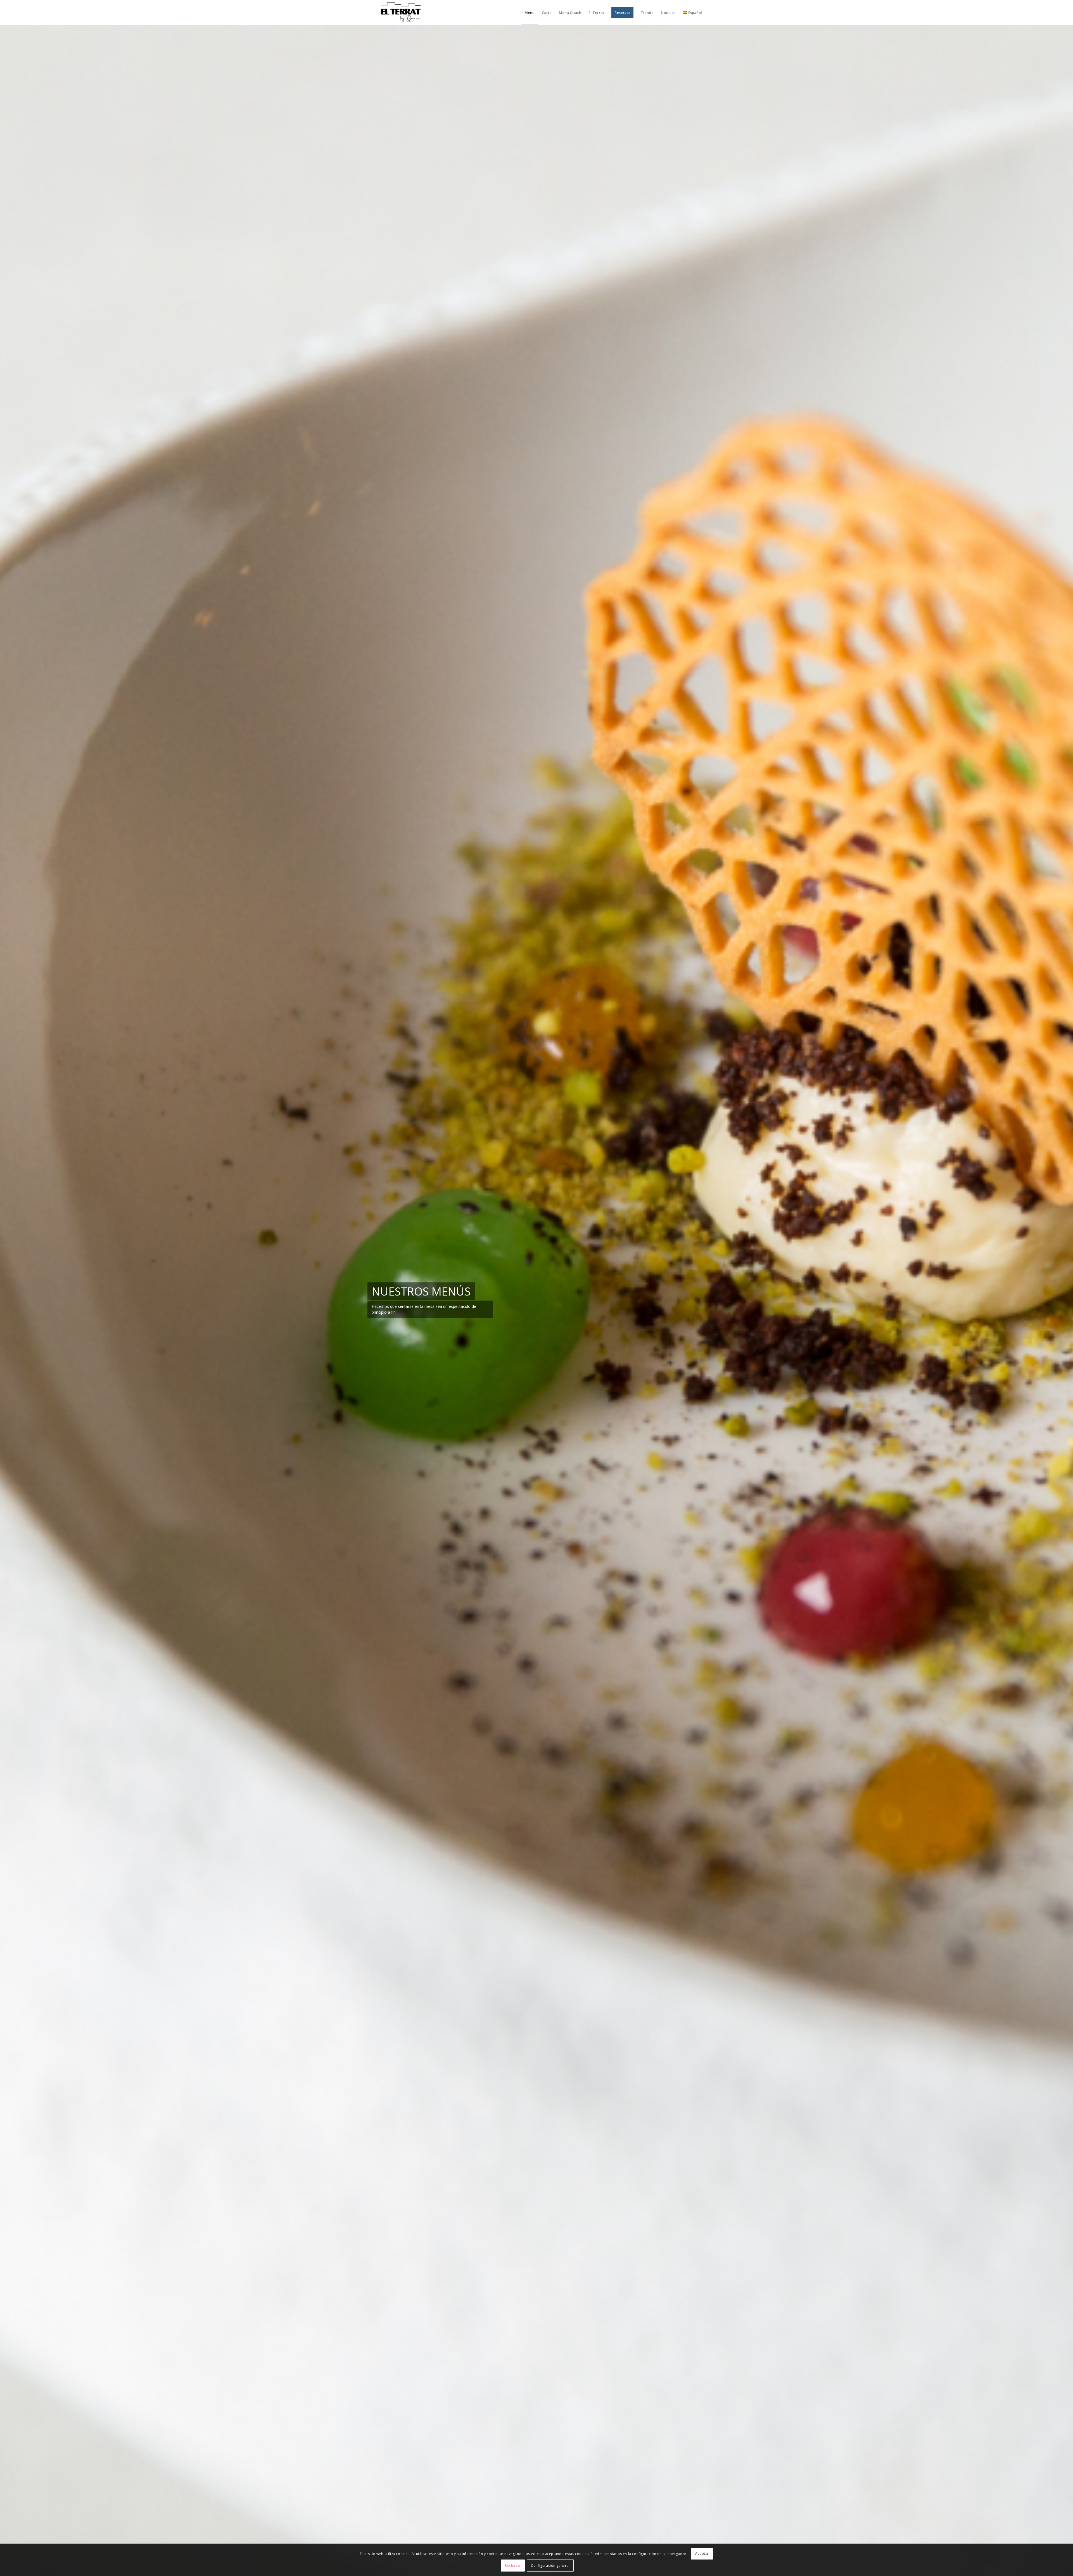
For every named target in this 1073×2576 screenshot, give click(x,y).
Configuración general (550, 2566)
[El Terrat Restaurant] (401, 13)
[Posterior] (1060, 1300)
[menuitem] (530, 13)
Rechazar (513, 2566)
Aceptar (702, 2554)
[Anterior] (13, 1300)
